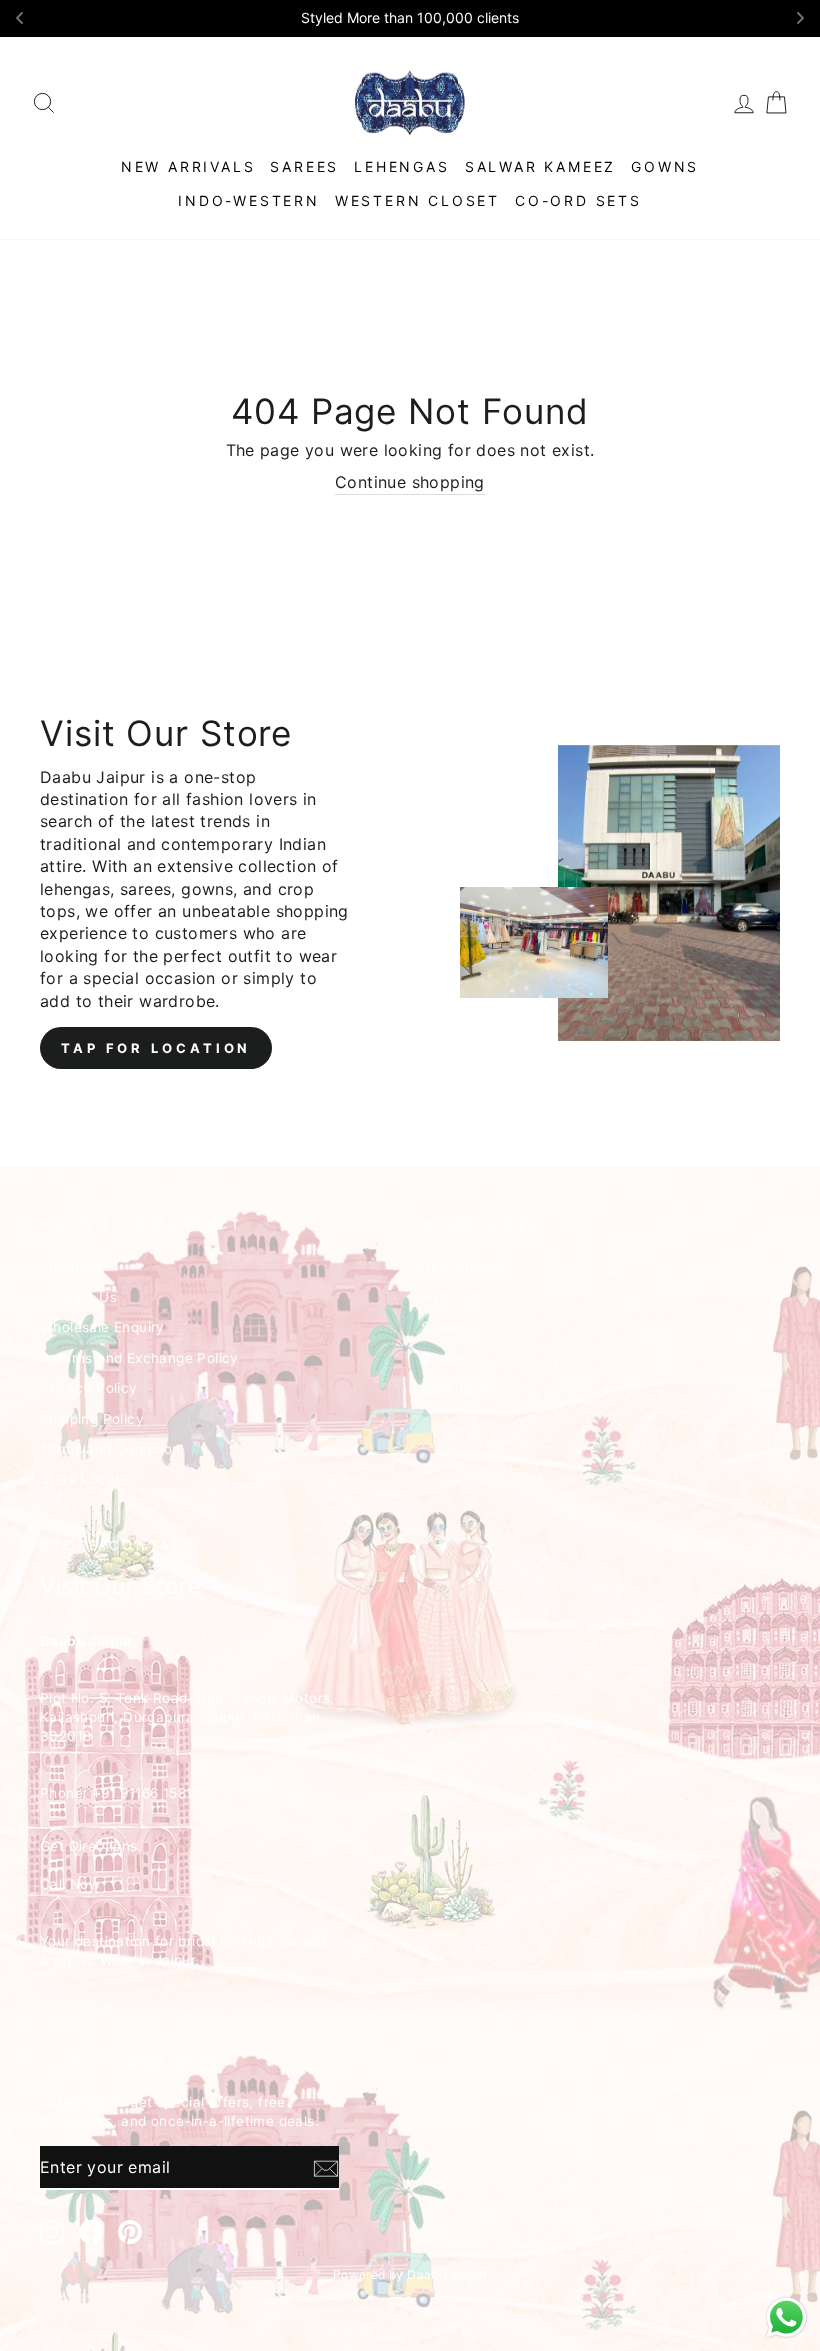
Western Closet (417, 200)
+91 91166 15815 (146, 1793)
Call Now (70, 1884)
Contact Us (78, 1297)
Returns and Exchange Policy (139, 1358)
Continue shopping (410, 482)
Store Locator (87, 1479)
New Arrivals (188, 166)
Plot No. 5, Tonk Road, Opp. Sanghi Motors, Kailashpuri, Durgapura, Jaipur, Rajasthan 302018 (187, 1717)
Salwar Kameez (540, 166)
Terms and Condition (110, 1449)
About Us (71, 1266)
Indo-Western (249, 200)
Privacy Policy (89, 1388)
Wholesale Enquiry (102, 1327)
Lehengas (401, 166)
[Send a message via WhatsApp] (786, 2317)
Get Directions (89, 1846)
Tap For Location (156, 1048)
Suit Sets (452, 1297)
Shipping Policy (92, 1419)
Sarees (304, 166)
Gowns (665, 166)
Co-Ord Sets (578, 200)
